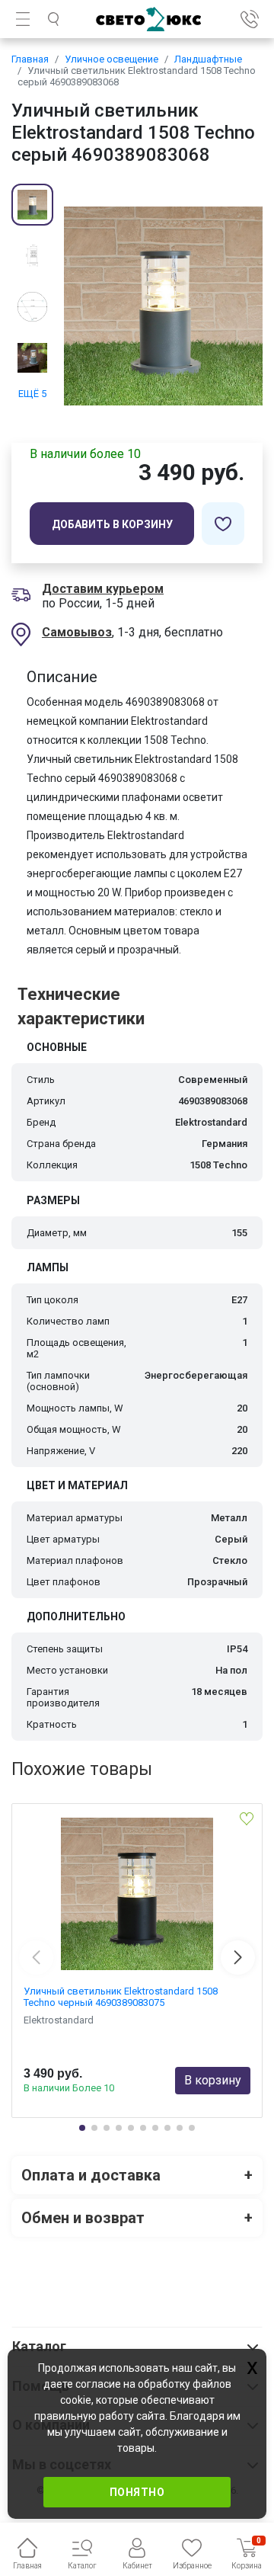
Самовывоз (77, 632)
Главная (30, 59)
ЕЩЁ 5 (32, 394)
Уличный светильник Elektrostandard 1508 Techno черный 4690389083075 (121, 1997)
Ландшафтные (208, 59)
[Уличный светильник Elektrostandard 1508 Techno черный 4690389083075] (137, 1894)
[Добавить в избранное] (223, 524)
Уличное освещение (112, 59)
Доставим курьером (103, 589)
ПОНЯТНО (137, 2492)
